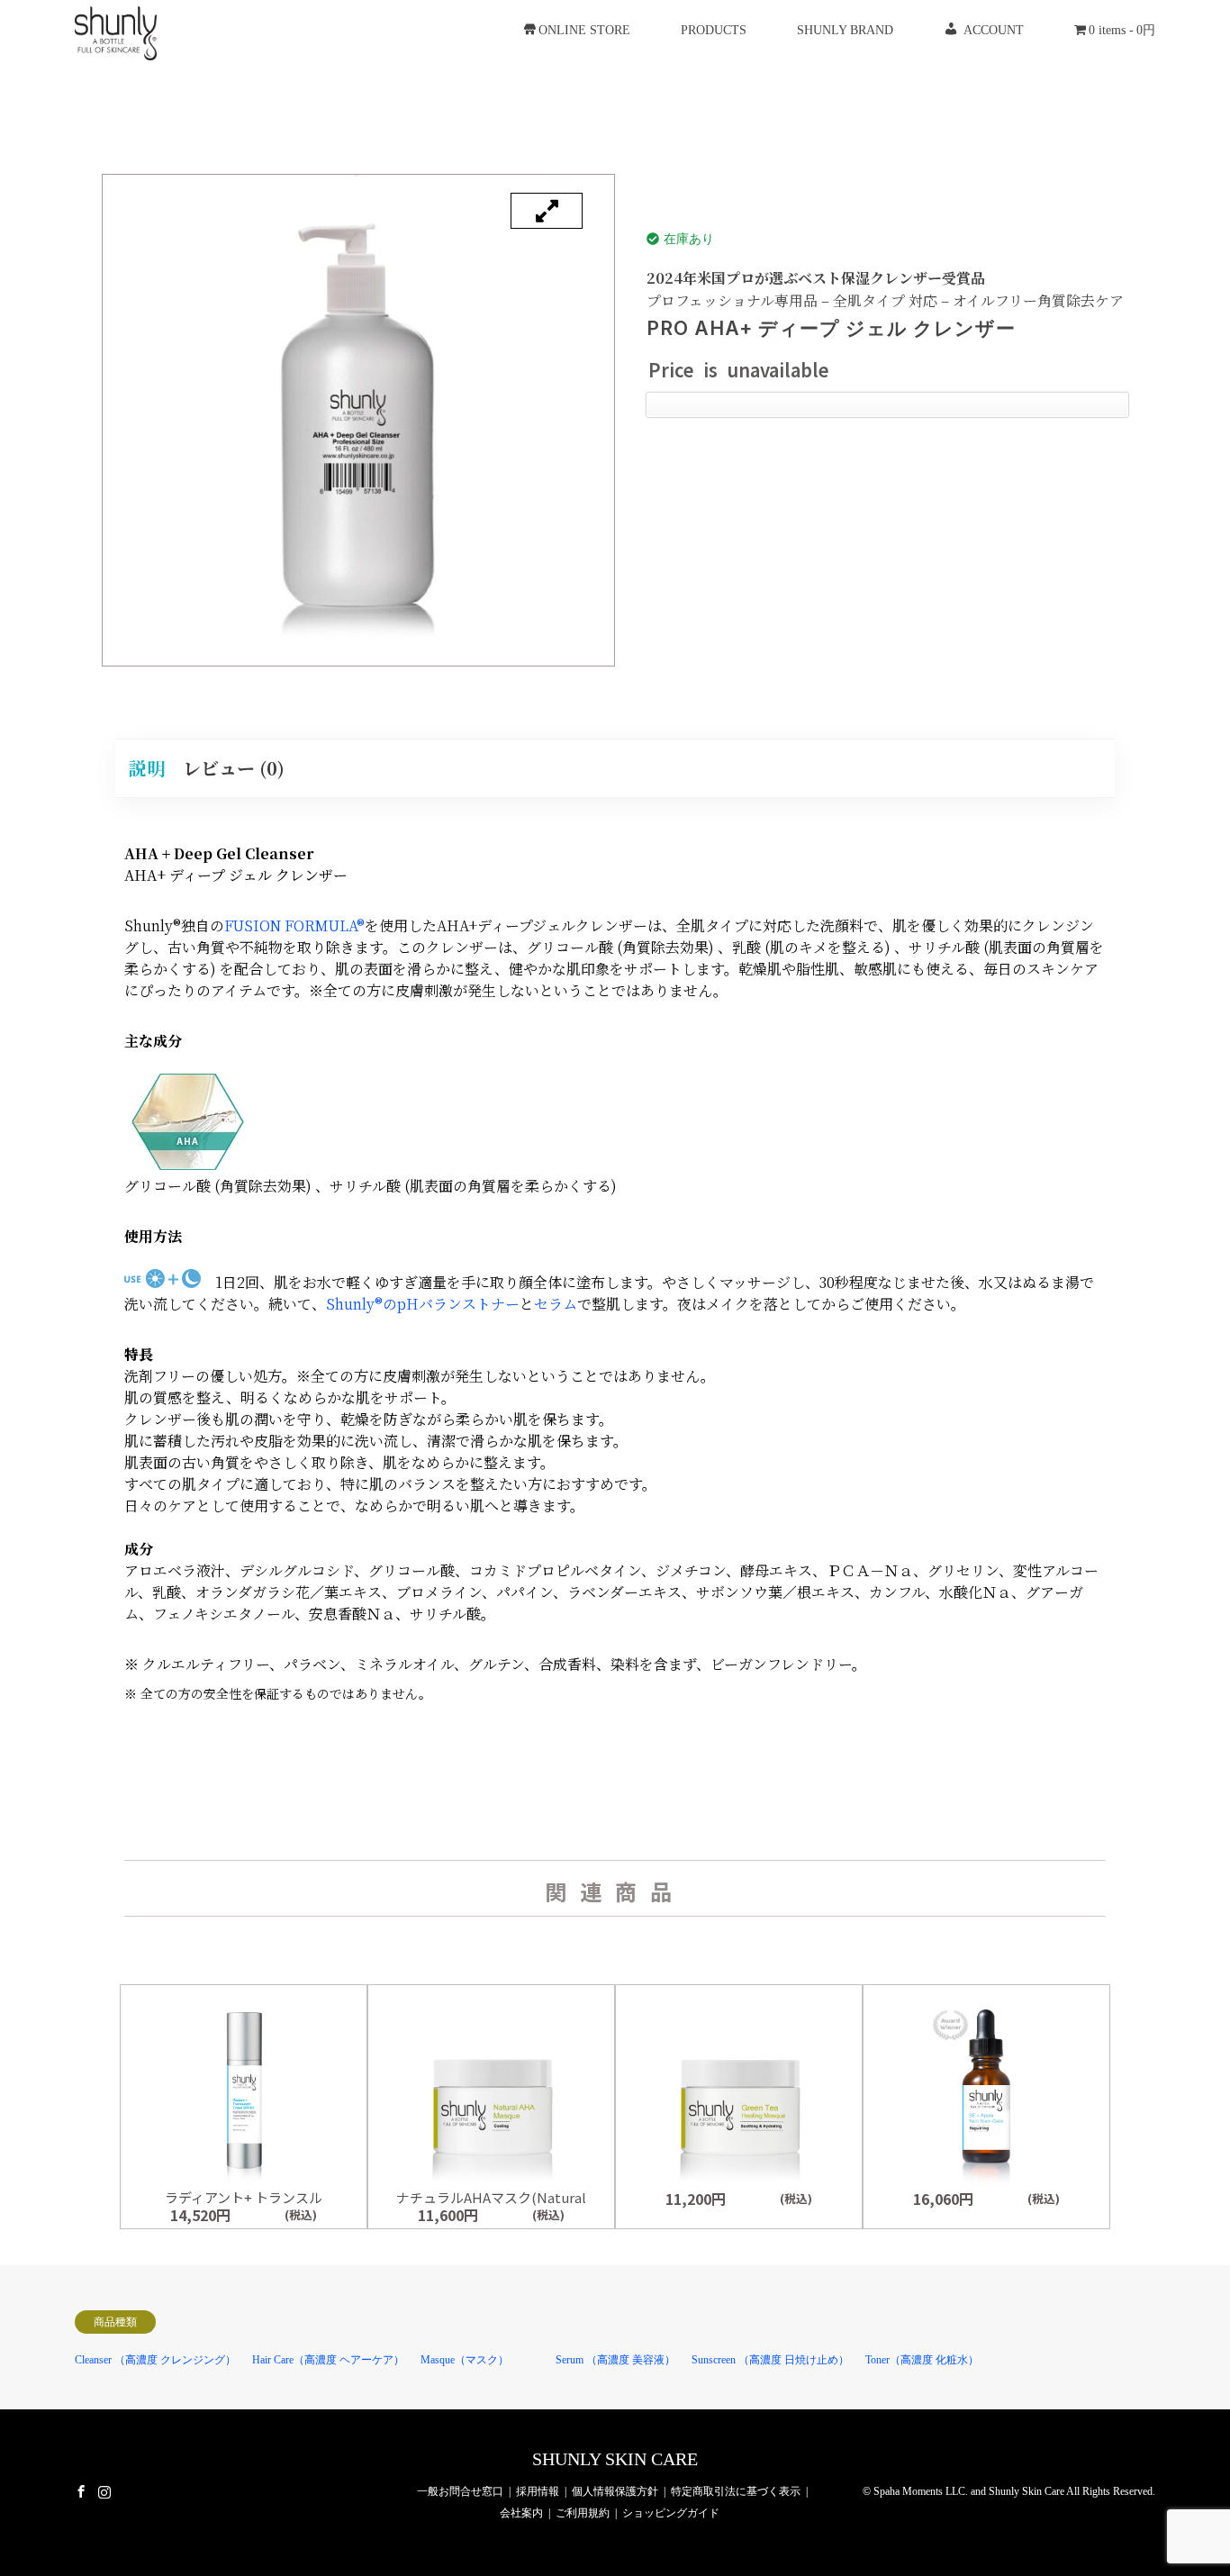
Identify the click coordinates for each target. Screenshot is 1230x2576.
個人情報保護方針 (615, 2491)
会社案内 (521, 2513)
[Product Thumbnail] (547, 211)
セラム (556, 1304)
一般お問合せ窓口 (460, 2491)
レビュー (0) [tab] (234, 768)
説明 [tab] (147, 768)
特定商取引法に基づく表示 (736, 2491)
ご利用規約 (583, 2513)
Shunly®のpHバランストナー (423, 1304)
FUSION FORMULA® (294, 925)
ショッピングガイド (671, 2513)
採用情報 (538, 2491)
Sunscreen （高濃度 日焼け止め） (770, 2360)
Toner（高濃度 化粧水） (922, 2360)
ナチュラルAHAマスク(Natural (491, 2197)
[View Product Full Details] (244, 2182)
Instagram (104, 2491)
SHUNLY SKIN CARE (615, 2459)
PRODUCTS (714, 30)
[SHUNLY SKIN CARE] (116, 30)
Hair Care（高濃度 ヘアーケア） (328, 2360)
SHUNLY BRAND (845, 30)
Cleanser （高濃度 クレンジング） (155, 2360)
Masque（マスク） (465, 2360)
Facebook (81, 2491)
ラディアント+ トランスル (244, 2197)
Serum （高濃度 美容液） (615, 2360)
